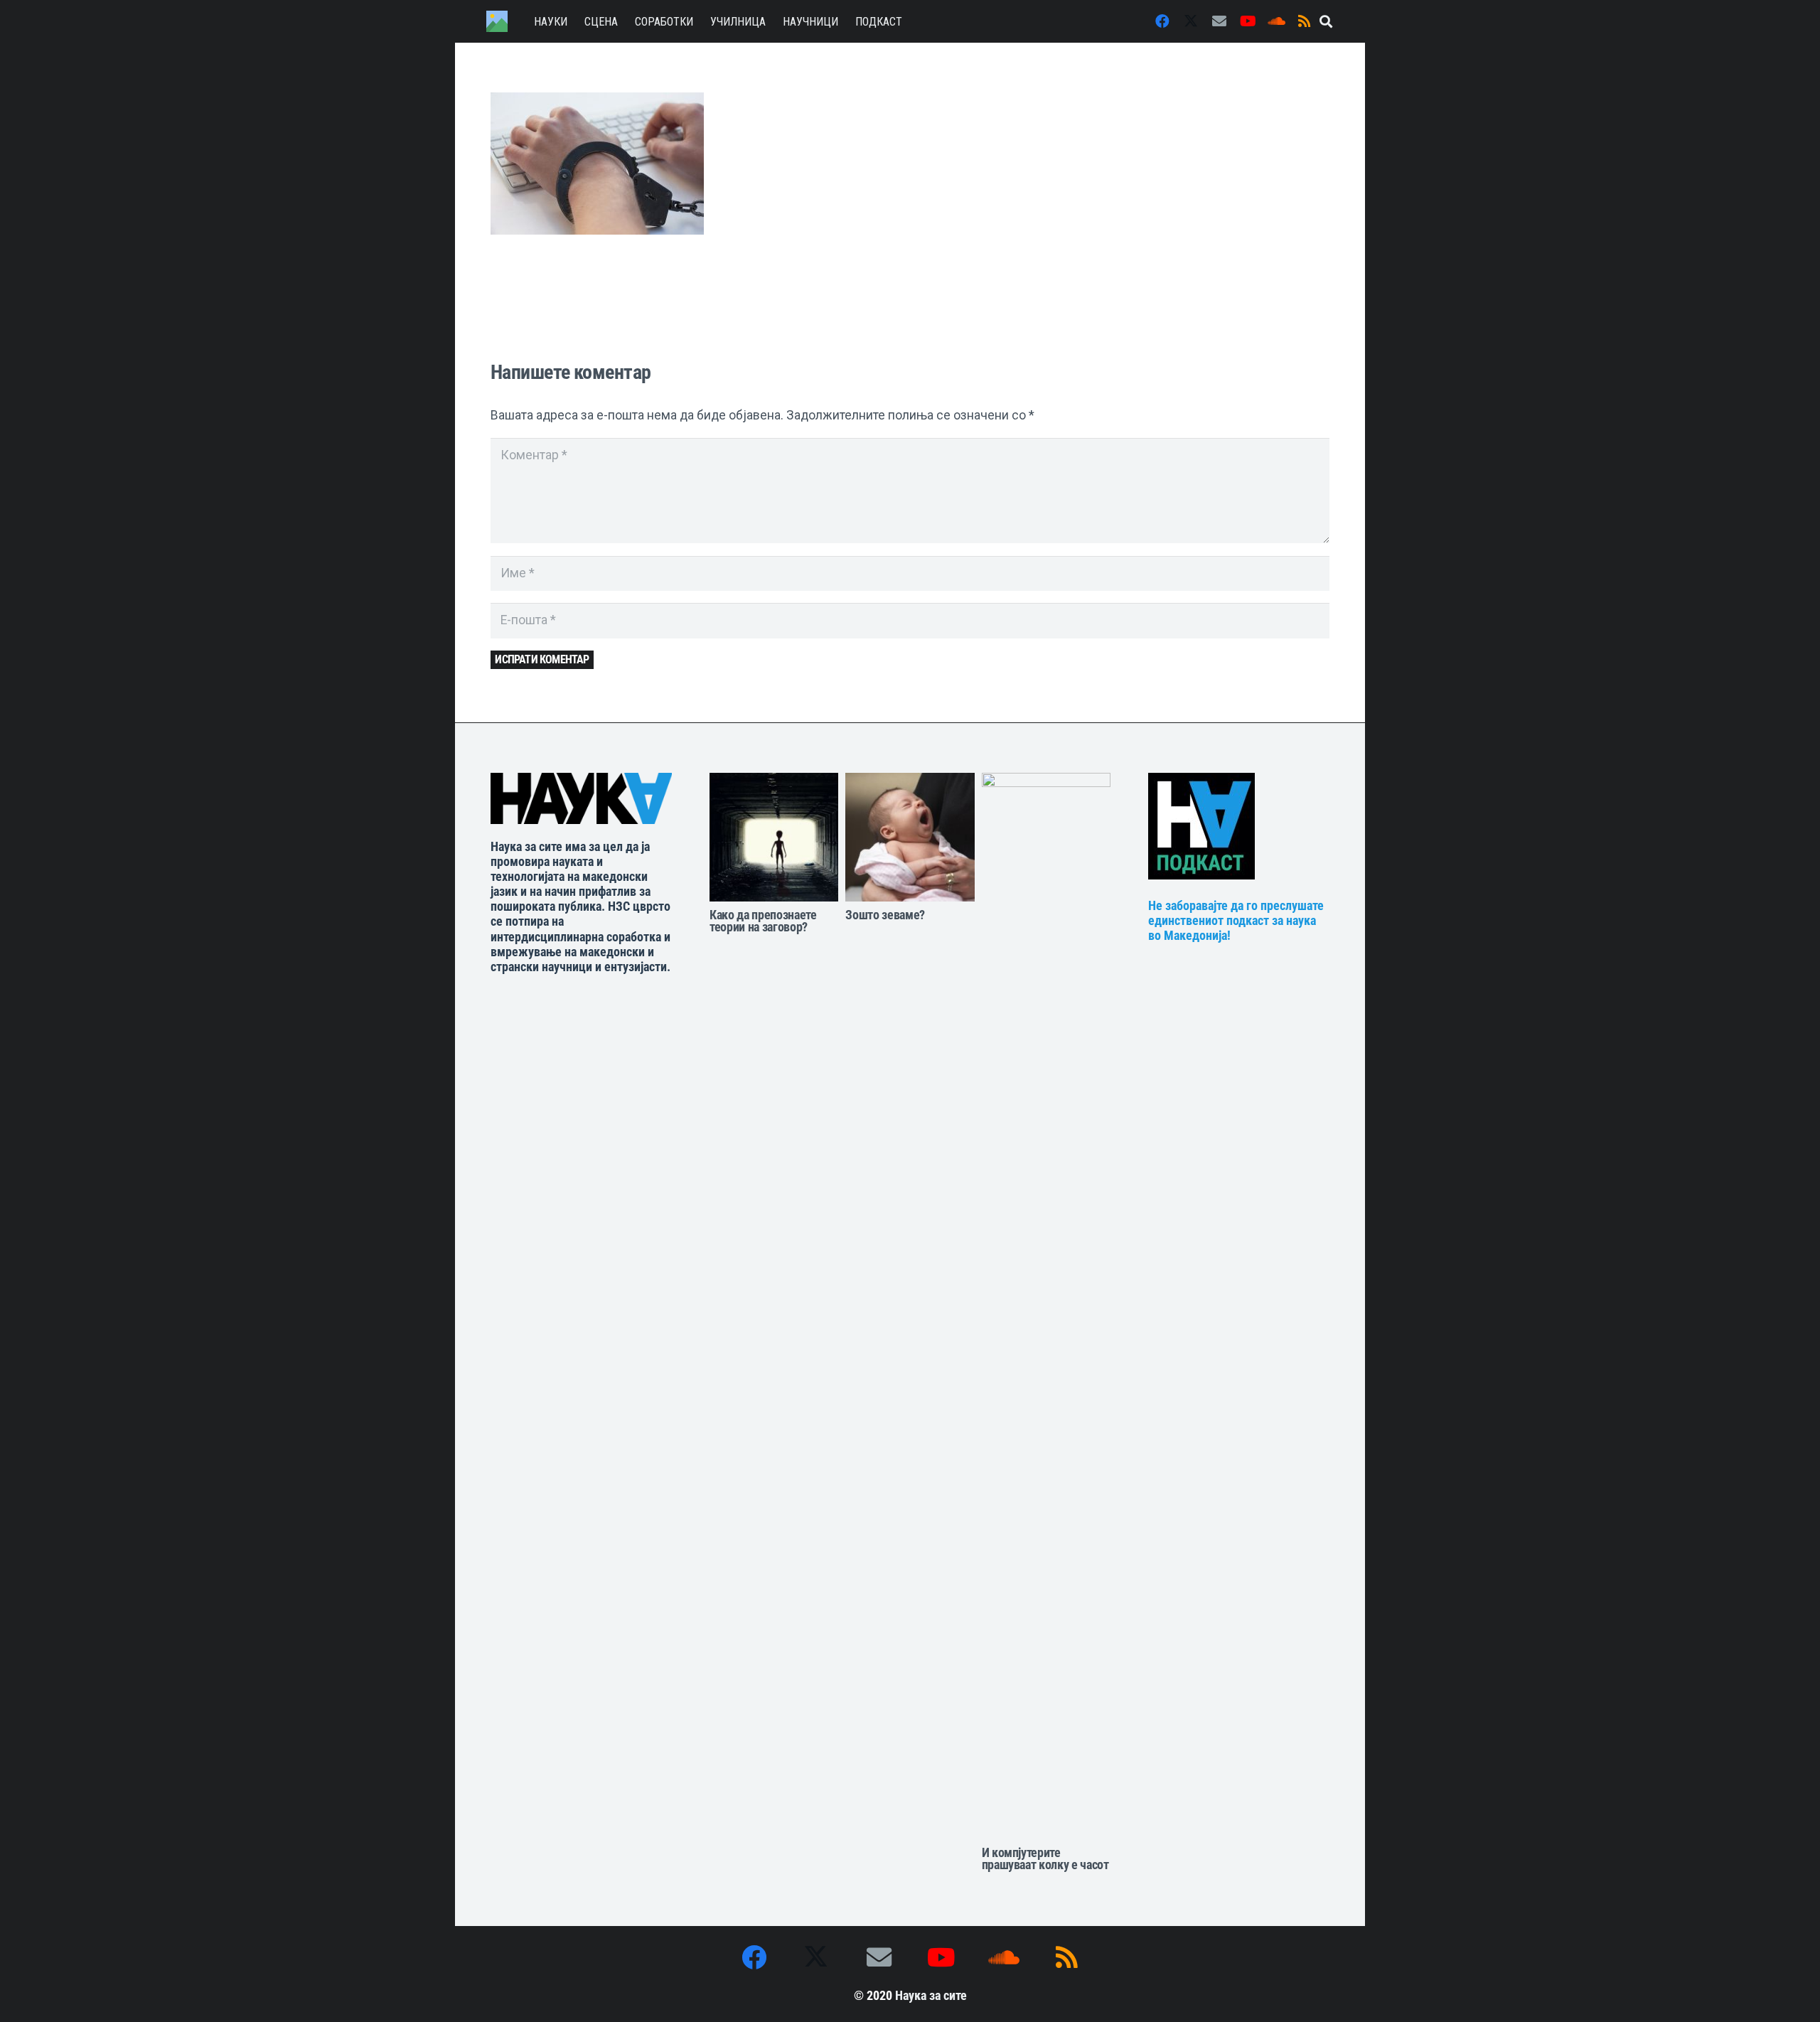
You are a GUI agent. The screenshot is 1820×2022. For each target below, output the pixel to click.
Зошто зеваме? (885, 915)
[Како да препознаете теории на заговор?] (774, 837)
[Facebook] (1162, 21)
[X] (1191, 21)
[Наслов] (497, 21)
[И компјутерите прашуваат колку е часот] (1046, 1306)
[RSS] (1305, 21)
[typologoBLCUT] (581, 798)
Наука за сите (931, 1996)
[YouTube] (1248, 21)
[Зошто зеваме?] (910, 837)
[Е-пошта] (1219, 21)
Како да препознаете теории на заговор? (763, 921)
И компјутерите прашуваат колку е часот (1045, 1859)
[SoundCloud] (1276, 21)
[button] (1326, 21)
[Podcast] (1249, 826)
